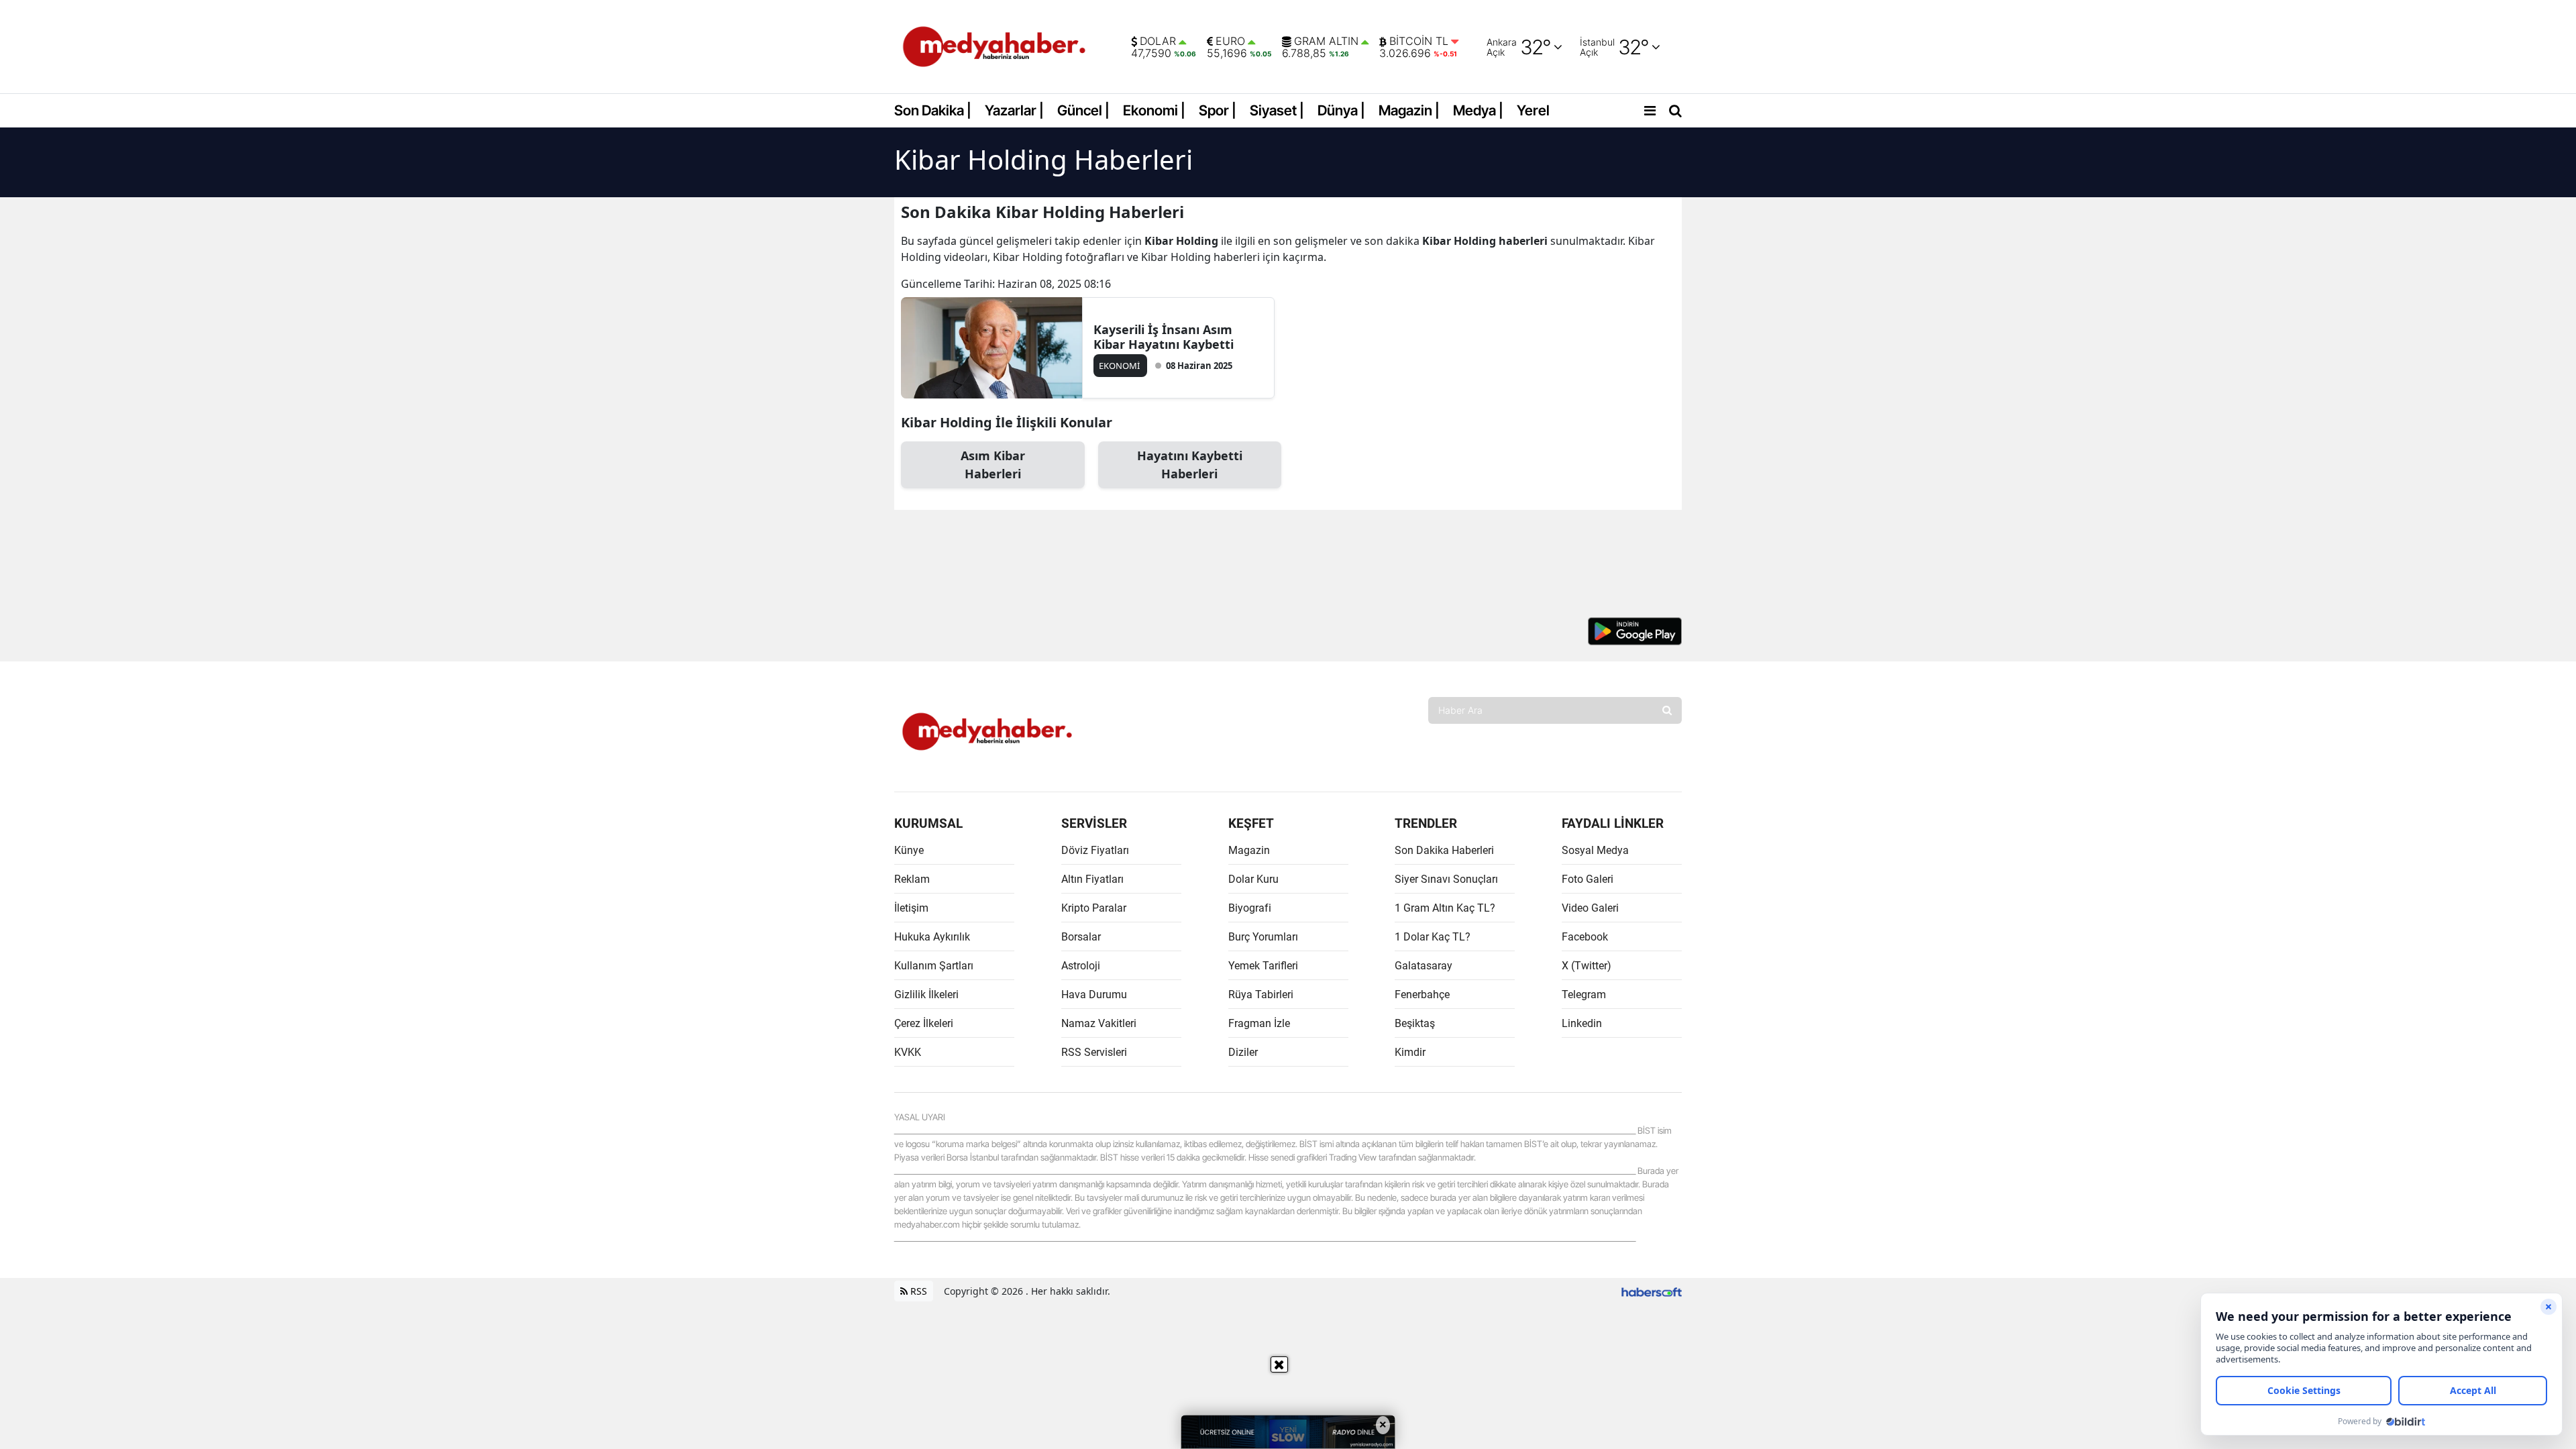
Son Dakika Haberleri (1444, 850)
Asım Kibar (993, 465)
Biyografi (1250, 908)
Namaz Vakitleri (1099, 1023)
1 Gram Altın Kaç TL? (1445, 908)
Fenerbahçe (1422, 995)
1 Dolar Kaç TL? (1433, 937)
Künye (909, 850)
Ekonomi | (1154, 110)
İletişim (911, 908)
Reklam (912, 879)
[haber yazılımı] (1652, 1291)
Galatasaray (1424, 966)
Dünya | (1341, 110)
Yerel (1533, 110)
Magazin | (1409, 110)
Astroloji (1081, 966)
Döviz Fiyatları (1095, 850)
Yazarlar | (1014, 110)
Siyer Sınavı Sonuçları (1446, 879)
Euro (1230, 42)
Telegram (1584, 995)
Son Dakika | (933, 110)
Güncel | (1083, 110)
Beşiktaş (1415, 1023)
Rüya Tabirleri (1261, 995)
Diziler (1243, 1052)
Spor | (1218, 110)
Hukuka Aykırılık (932, 937)
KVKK (908, 1052)
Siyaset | (1277, 110)
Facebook (1585, 937)
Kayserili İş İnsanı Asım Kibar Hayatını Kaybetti (1164, 337)
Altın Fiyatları (1092, 879)
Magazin (1249, 850)
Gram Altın (1326, 42)
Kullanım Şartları (934, 966)
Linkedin (1582, 1023)
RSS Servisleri (1094, 1052)
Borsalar (1081, 937)
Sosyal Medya (1595, 850)
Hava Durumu (1094, 995)
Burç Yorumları (1263, 937)
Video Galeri (1590, 908)
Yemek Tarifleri (1263, 966)
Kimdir (1410, 1052)
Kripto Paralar (1094, 908)
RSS (917, 1291)
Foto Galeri (1588, 879)
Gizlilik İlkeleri (926, 995)
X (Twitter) (1587, 966)
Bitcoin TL (1419, 42)
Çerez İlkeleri (924, 1023)
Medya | (1478, 110)
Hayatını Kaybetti (1190, 465)
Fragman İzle (1259, 1023)
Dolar (1158, 42)
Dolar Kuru (1253, 879)
